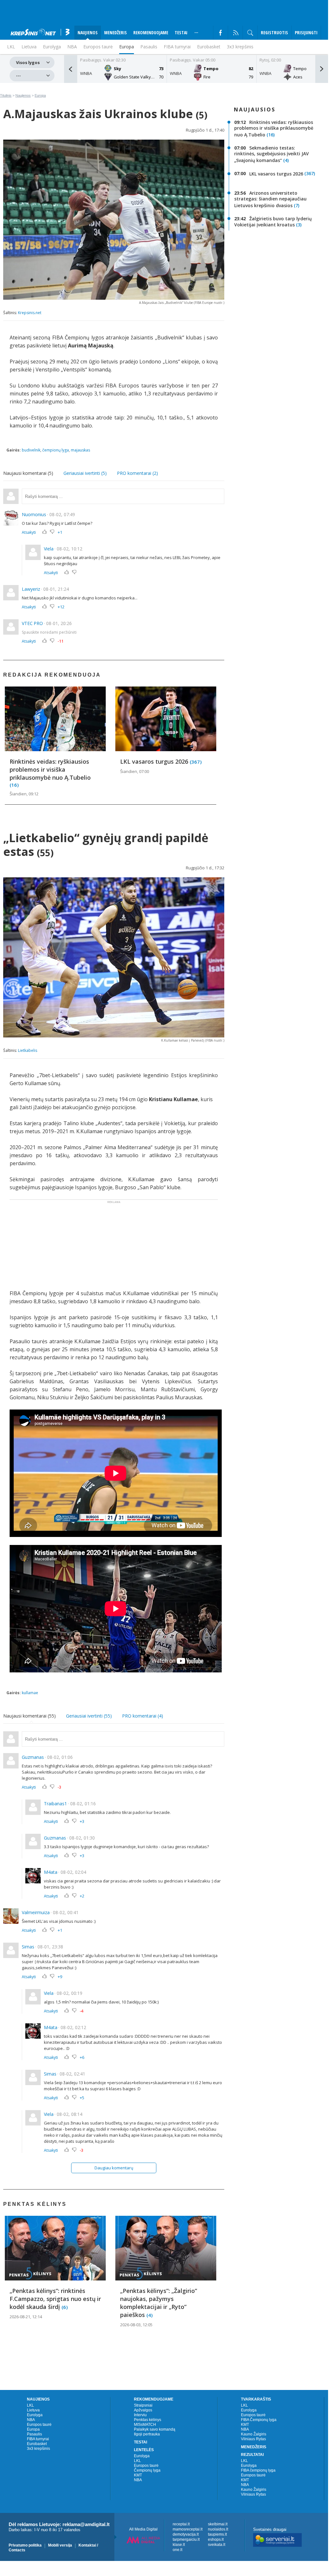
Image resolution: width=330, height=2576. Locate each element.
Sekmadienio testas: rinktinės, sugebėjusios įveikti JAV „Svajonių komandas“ (272, 154)
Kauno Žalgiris (254, 2434)
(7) (297, 205)
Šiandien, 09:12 (24, 794)
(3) (299, 225)
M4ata (51, 1872)
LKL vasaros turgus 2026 (155, 761)
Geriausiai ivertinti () (85, 473)
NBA (72, 47)
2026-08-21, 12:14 (26, 2317)
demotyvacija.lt (186, 2534)
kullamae (30, 1693)
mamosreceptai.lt (188, 2529)
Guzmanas (33, 1757)
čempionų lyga (56, 450)
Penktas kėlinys (148, 2420)
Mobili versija (60, 2545)
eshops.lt (216, 2539)
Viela (49, 549)
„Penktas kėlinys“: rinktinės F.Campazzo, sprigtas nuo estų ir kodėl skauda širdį (55, 2299)
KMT (138, 2475)
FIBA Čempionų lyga (259, 2420)
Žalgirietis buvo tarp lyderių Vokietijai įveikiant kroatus (273, 222)
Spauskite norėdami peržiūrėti (49, 632)
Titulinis (6, 95)
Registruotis (274, 33)
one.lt (177, 2550)
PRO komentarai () (137, 473)
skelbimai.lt (218, 2524)
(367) (196, 761)
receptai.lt (181, 2524)
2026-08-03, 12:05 (136, 2325)
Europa (127, 47)
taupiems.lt (217, 2534)
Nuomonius (34, 514)
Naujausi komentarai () (28, 473)
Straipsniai (143, 2405)
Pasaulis (149, 47)
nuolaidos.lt (218, 2529)
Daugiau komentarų (114, 2168)
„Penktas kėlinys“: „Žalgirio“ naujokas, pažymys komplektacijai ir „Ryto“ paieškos (159, 2303)
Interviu (140, 2415)
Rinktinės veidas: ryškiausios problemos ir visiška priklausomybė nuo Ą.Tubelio (50, 769)
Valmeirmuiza (36, 1912)
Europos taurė (98, 47)
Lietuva (33, 2410)
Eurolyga (35, 2415)
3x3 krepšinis (240, 47)
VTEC (27, 623)
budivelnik (31, 450)
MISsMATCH (145, 2425)
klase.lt (179, 2545)
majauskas (80, 450)
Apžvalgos (143, 2410)
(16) (14, 785)
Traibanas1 (55, 1804)
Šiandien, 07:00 (135, 771)
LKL (30, 2405)
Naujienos (23, 95)
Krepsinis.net (30, 313)
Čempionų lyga (147, 2470)
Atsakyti (29, 532)
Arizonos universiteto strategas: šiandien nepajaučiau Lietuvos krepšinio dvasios (270, 199)
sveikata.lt (217, 2545)
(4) (286, 161)
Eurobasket (209, 47)
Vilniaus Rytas (253, 2439)
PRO (38, 623)
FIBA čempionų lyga (258, 2470)
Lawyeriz (31, 589)
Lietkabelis (28, 1050)
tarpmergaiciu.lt (186, 2539)
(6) (65, 2307)
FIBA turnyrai (177, 47)
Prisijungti (306, 33)
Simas (28, 1947)
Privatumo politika (25, 2545)
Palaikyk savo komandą (155, 2429)
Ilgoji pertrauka (147, 2434)
